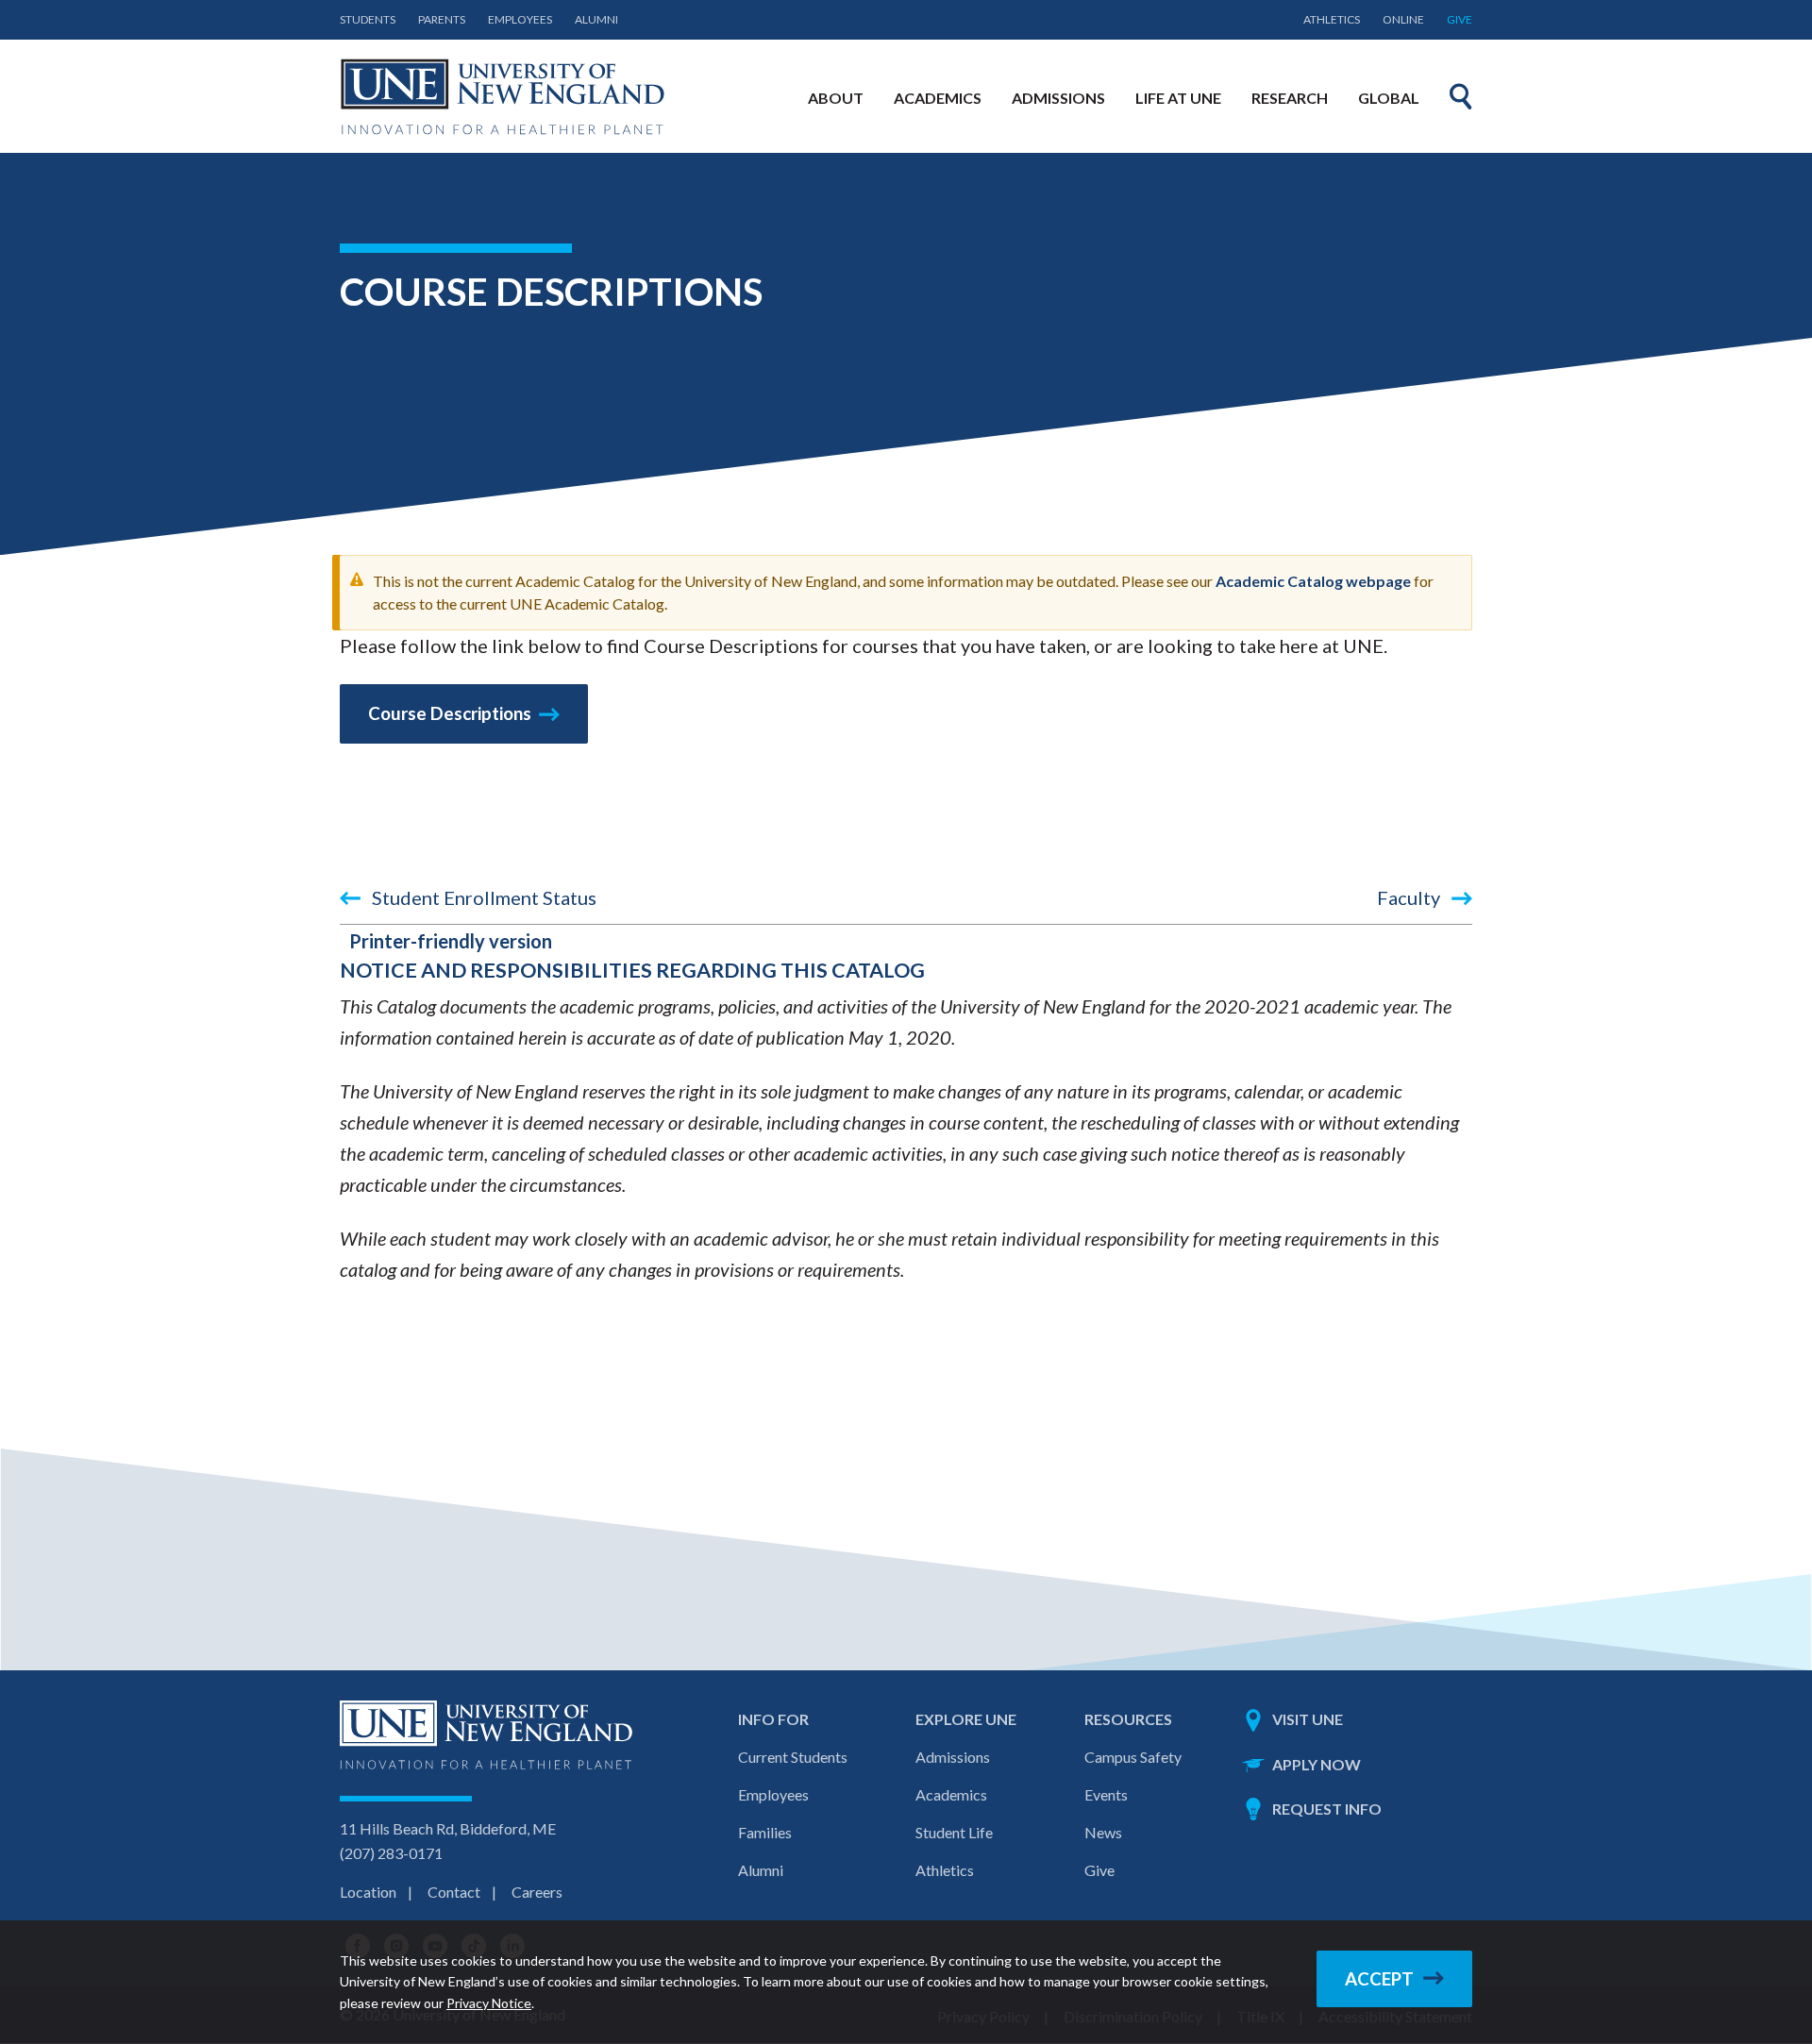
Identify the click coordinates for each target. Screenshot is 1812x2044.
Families (765, 1832)
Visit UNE (1308, 1719)
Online (1403, 19)
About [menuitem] (836, 98)
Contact (454, 1892)
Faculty (1410, 897)
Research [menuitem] (1290, 98)
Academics (951, 1794)
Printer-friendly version (451, 941)
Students (368, 19)
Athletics (1332, 19)
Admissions (953, 1757)
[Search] (1461, 96)
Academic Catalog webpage (1313, 581)
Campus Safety (1133, 1757)
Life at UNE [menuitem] (1178, 98)
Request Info (1327, 1809)
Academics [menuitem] (938, 98)
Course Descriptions (450, 713)
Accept (1379, 1979)
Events (1106, 1794)
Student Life (954, 1832)
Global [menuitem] (1389, 98)
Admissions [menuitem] (1058, 98)
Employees (520, 19)
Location (368, 1892)
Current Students (793, 1757)
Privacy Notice (489, 2003)
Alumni (596, 19)
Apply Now (1317, 1764)
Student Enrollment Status (482, 897)
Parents (442, 19)
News (1103, 1832)
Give (1460, 19)
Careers (537, 1892)
